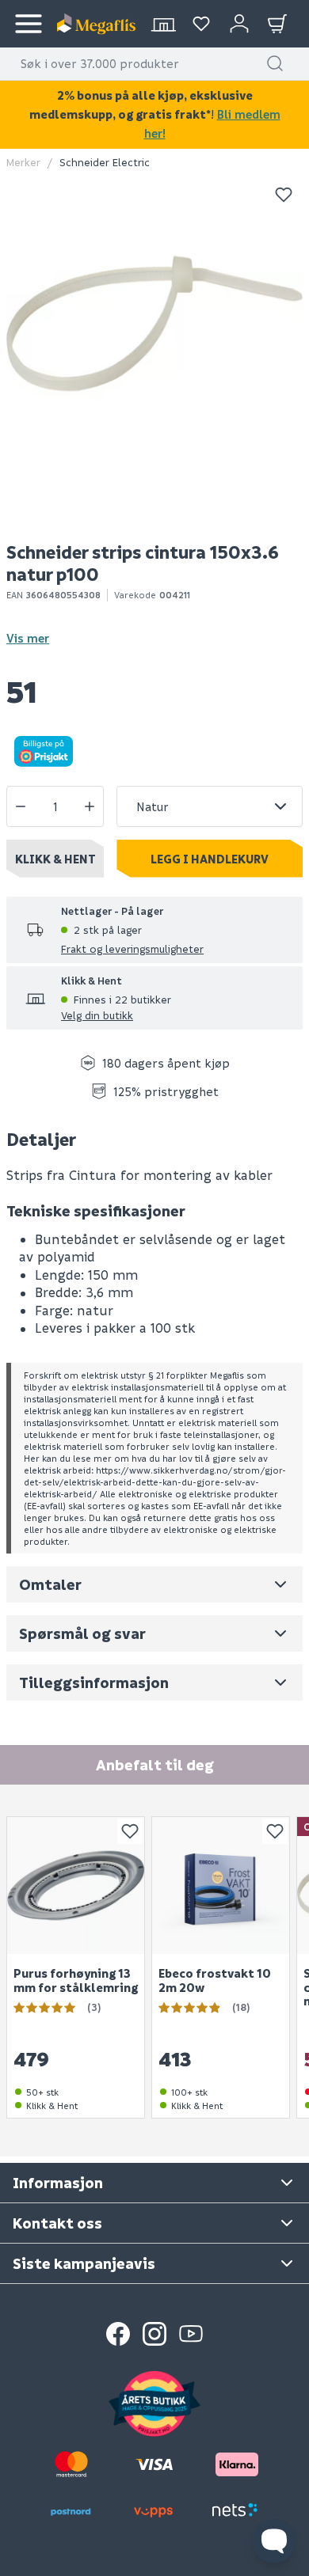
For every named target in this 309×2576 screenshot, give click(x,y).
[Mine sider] (201, 24)
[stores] (163, 24)
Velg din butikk (97, 1015)
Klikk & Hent (55, 859)
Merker (23, 162)
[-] (21, 806)
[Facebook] (118, 2334)
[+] (90, 806)
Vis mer (28, 638)
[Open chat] (274, 2541)
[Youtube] (191, 2334)
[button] (275, 63)
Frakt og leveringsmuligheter (132, 948)
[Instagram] (154, 2334)
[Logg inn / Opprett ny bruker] (239, 24)
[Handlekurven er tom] (277, 24)
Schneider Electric (105, 162)
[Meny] (29, 24)
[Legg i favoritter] (284, 195)
